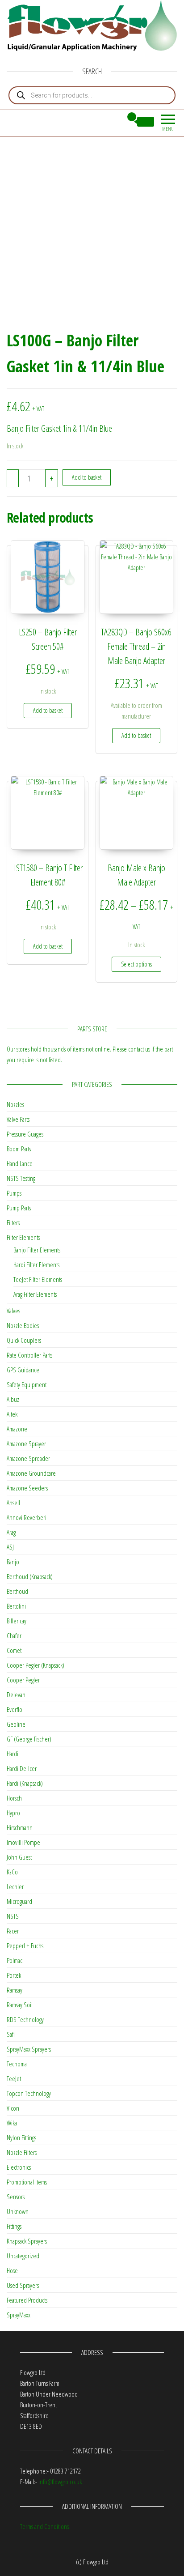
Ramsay (15, 1990)
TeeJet (14, 2078)
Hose (12, 2270)
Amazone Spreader (28, 1458)
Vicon (13, 2108)
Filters (13, 1222)
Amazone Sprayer (26, 1443)
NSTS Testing (21, 1178)
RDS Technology (25, 2019)
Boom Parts (19, 1149)
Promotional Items (27, 2182)
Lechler (15, 1886)
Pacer (13, 1931)
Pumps (14, 1193)
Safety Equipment (27, 1384)
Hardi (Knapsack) (25, 1783)
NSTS (13, 1916)
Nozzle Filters (22, 2152)
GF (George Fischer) (29, 1739)
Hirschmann (20, 1827)
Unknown (18, 2211)
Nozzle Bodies (23, 1325)
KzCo (12, 1872)
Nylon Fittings (21, 2137)
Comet (14, 1650)
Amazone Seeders (27, 1488)
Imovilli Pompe (23, 1842)
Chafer (14, 1635)
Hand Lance (20, 1163)
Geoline (16, 1724)
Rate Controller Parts (29, 1355)
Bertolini (16, 1606)
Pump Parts (19, 1208)
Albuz (13, 1399)
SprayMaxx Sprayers (29, 2049)
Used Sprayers (23, 2285)
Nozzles (15, 1104)
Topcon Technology (29, 2093)
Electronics (19, 2167)
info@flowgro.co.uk (60, 2482)
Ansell (13, 1503)
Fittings (14, 2226)
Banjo (13, 1562)
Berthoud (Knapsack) (30, 1576)
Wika (12, 2123)
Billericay (17, 1621)
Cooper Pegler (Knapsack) (36, 1665)
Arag (11, 1532)
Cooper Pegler (23, 1680)
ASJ (10, 1547)
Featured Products (27, 2300)
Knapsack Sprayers (27, 2241)
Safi (11, 2034)
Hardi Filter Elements (36, 1265)
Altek (12, 1414)
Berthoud (17, 1591)
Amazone (17, 1429)
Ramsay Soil (20, 2005)
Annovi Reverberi (27, 1517)
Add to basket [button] (48, 710)
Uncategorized (23, 2256)
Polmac (15, 1960)
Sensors (16, 2197)
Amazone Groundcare (31, 1473)
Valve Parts (18, 1119)
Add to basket (87, 477)
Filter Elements (23, 1237)
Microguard (19, 1901)
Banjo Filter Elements (37, 1250)
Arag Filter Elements (35, 1294)
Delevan (16, 1695)
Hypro (13, 1813)
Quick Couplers (24, 1340)
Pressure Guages (25, 1134)
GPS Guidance (23, 1370)
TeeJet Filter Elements (38, 1279)
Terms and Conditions (44, 2526)
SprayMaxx (19, 2315)
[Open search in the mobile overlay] (92, 95)
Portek (14, 1975)
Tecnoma (17, 2064)
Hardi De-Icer (22, 1768)
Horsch (14, 1798)
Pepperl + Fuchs (25, 1946)
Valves (13, 1311)
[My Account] (115, 122)
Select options (136, 964)
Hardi (13, 1754)
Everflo (15, 1709)
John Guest (19, 1857)
